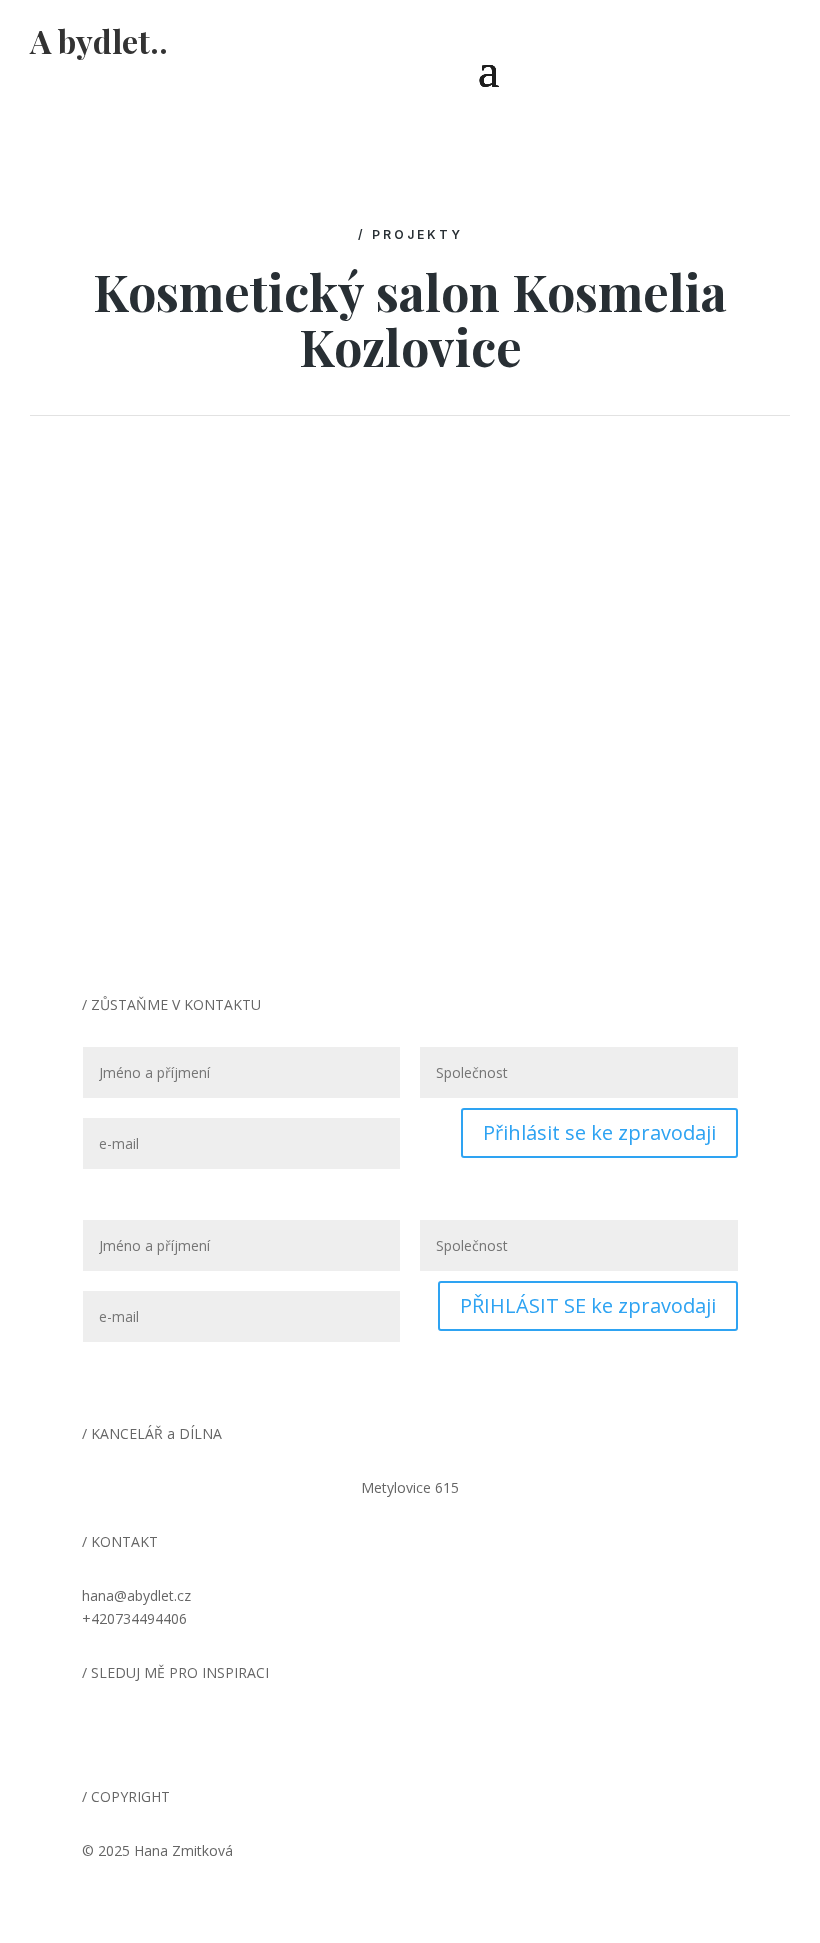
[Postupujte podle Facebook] (138, 1731)
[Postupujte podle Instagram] (98, 1731)
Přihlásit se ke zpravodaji (599, 1132)
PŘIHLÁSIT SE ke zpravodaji (588, 1305)
